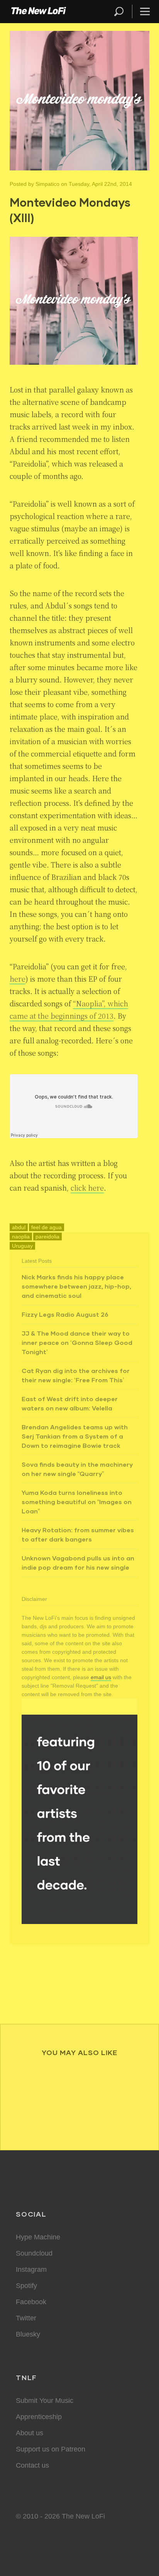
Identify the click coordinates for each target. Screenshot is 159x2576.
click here (87, 1188)
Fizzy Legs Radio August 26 (65, 1314)
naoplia (21, 1237)
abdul (19, 1227)
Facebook (31, 2302)
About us (30, 2433)
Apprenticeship (39, 2417)
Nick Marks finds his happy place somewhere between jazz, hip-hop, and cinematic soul (76, 1286)
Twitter (26, 2318)
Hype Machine (38, 2237)
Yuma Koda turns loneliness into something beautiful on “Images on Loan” (77, 1502)
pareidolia (47, 1237)
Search (119, 11)
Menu (145, 11)
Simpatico (47, 184)
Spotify (26, 2286)
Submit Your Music (45, 2401)
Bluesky (28, 2334)
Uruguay (22, 1246)
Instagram (31, 2269)
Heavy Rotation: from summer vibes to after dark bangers (78, 1534)
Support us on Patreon (51, 2449)
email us (101, 1677)
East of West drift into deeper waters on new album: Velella (70, 1403)
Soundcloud (34, 2253)
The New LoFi (39, 12)
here (18, 979)
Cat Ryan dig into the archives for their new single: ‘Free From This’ (76, 1375)
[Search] (122, 11)
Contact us (32, 2465)
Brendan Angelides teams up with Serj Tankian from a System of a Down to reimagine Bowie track (75, 1436)
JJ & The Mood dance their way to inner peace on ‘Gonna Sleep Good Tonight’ (77, 1342)
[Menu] (142, 11)
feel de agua (47, 1227)
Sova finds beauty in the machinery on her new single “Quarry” (77, 1469)
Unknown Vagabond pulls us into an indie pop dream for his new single (78, 1563)
